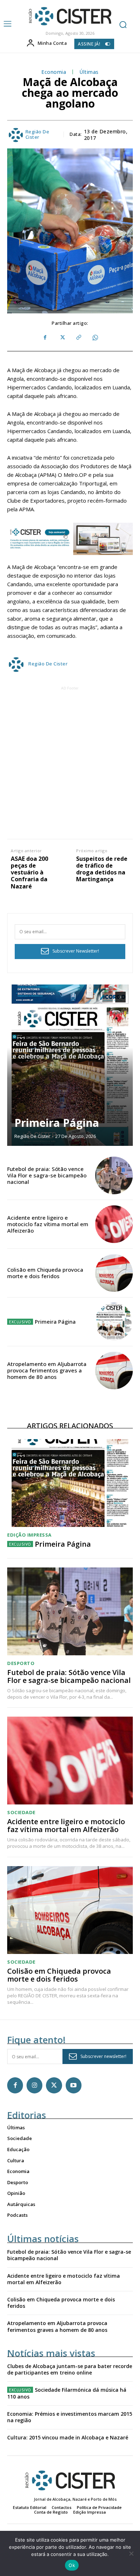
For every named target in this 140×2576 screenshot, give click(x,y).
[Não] (131, 2553)
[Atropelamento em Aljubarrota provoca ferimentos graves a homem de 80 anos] (114, 1370)
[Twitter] (62, 338)
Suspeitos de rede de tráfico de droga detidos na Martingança (102, 869)
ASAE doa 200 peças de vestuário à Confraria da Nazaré (29, 873)
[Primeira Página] (70, 1065)
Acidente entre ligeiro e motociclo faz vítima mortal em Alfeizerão (48, 1224)
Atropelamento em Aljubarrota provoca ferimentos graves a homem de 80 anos (47, 1370)
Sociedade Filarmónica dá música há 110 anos (67, 2393)
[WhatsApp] (95, 338)
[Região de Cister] (69, 16)
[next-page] (120, 997)
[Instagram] (34, 2085)
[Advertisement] (70, 762)
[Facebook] (45, 338)
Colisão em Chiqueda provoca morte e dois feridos (45, 1273)
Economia (54, 72)
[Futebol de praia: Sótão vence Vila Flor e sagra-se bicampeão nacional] (114, 1175)
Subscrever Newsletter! (76, 951)
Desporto (21, 1663)
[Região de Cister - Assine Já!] (70, 539)
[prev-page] (108, 997)
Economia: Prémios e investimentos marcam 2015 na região (70, 2417)
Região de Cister (38, 135)
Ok (72, 2565)
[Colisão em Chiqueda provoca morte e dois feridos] (114, 1273)
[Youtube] (74, 2085)
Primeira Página (57, 1123)
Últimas (89, 72)
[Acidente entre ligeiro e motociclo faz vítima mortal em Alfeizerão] (114, 1224)
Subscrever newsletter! (103, 2056)
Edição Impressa (29, 1535)
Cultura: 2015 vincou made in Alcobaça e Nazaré (68, 2437)
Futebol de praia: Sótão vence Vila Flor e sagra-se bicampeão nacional (47, 1175)
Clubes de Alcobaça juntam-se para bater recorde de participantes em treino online (70, 2369)
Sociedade (21, 1813)
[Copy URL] (78, 338)
